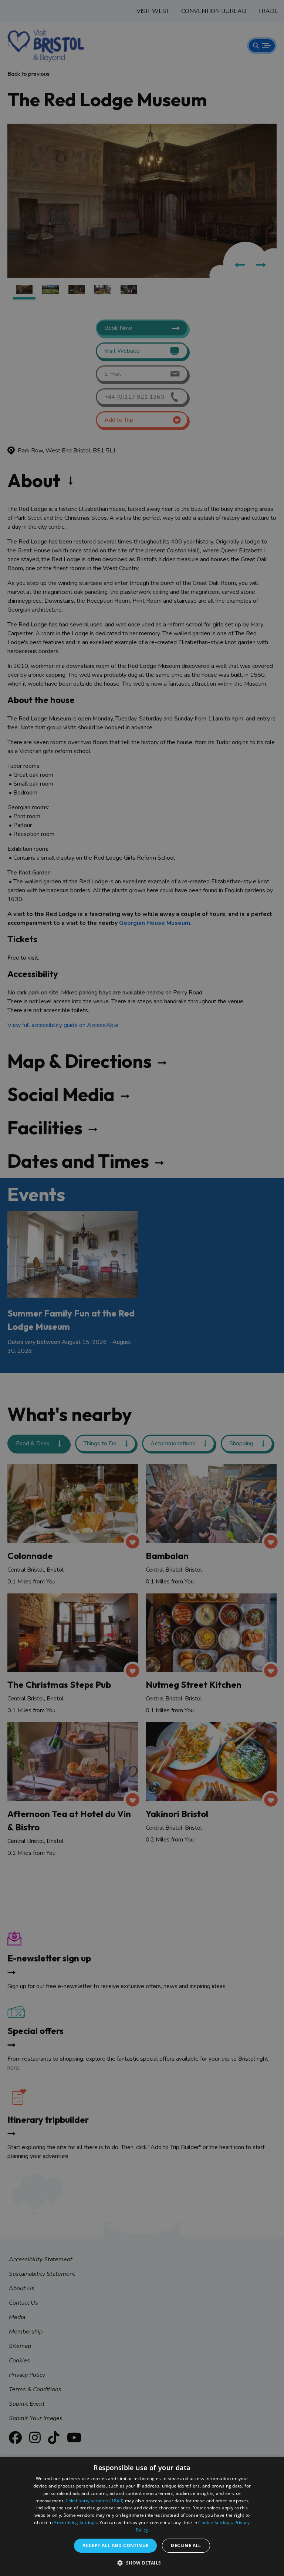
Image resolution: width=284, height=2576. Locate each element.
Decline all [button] (186, 2545)
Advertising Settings (75, 2523)
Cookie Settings (215, 2523)
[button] (142, 2563)
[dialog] (142, 2516)
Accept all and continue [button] (115, 2545)
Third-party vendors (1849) (94, 2501)
